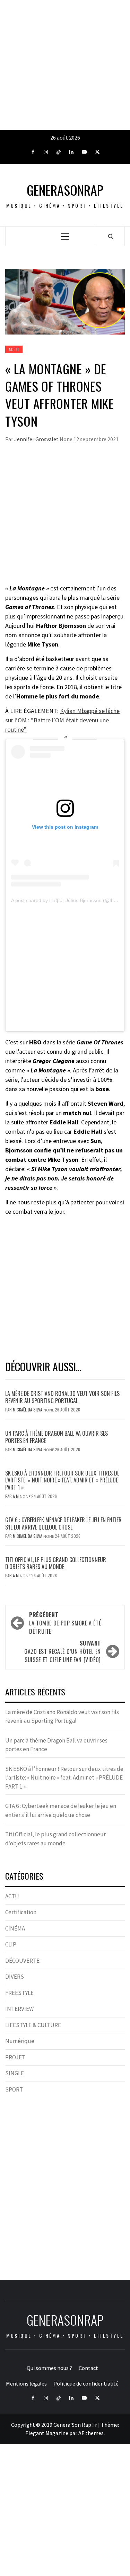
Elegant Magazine (47, 2433)
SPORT (14, 2089)
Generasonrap (65, 190)
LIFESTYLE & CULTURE (33, 2025)
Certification (21, 1912)
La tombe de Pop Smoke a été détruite (65, 1623)
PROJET (15, 2057)
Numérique (20, 2041)
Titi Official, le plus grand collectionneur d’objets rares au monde (56, 1563)
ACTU (14, 349)
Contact (88, 2368)
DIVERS (15, 1977)
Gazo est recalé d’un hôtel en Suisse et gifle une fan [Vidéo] (63, 1651)
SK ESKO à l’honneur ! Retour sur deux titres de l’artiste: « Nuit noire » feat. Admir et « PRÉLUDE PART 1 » (62, 1480)
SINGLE (15, 2073)
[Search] (111, 236)
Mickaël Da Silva (28, 1410)
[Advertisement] (65, 65)
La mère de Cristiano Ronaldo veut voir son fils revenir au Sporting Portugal (62, 1397)
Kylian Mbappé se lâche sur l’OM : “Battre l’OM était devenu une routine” (62, 720)
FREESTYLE (19, 1993)
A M (16, 1496)
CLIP (11, 1944)
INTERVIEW (19, 2009)
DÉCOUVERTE (22, 1961)
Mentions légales (26, 2383)
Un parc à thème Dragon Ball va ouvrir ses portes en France (57, 1437)
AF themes (91, 2433)
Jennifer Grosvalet (37, 439)
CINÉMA (15, 1928)
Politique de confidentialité (86, 2383)
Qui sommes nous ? (49, 2368)
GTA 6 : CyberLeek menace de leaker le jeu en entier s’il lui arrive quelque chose (63, 1523)
